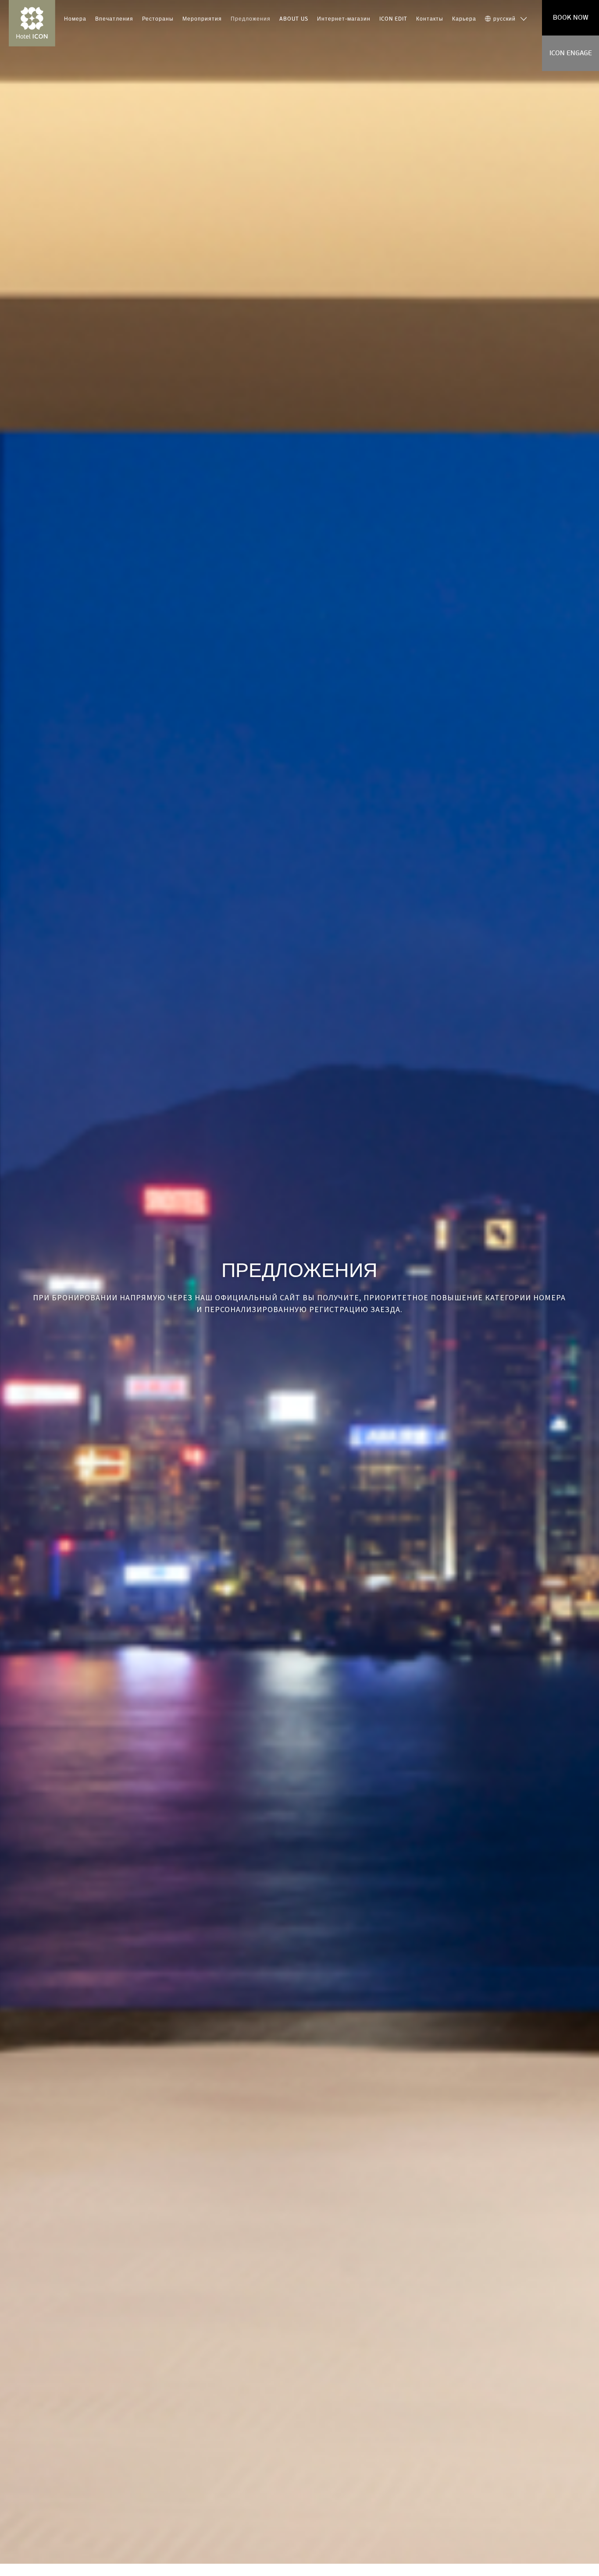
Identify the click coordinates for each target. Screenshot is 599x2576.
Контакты (430, 19)
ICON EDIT (393, 19)
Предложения (251, 19)
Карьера (464, 19)
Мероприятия (202, 19)
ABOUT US (294, 19)
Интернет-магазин (344, 19)
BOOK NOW (571, 18)
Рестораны (158, 19)
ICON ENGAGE (571, 53)
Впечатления (114, 19)
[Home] (32, 23)
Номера (75, 19)
